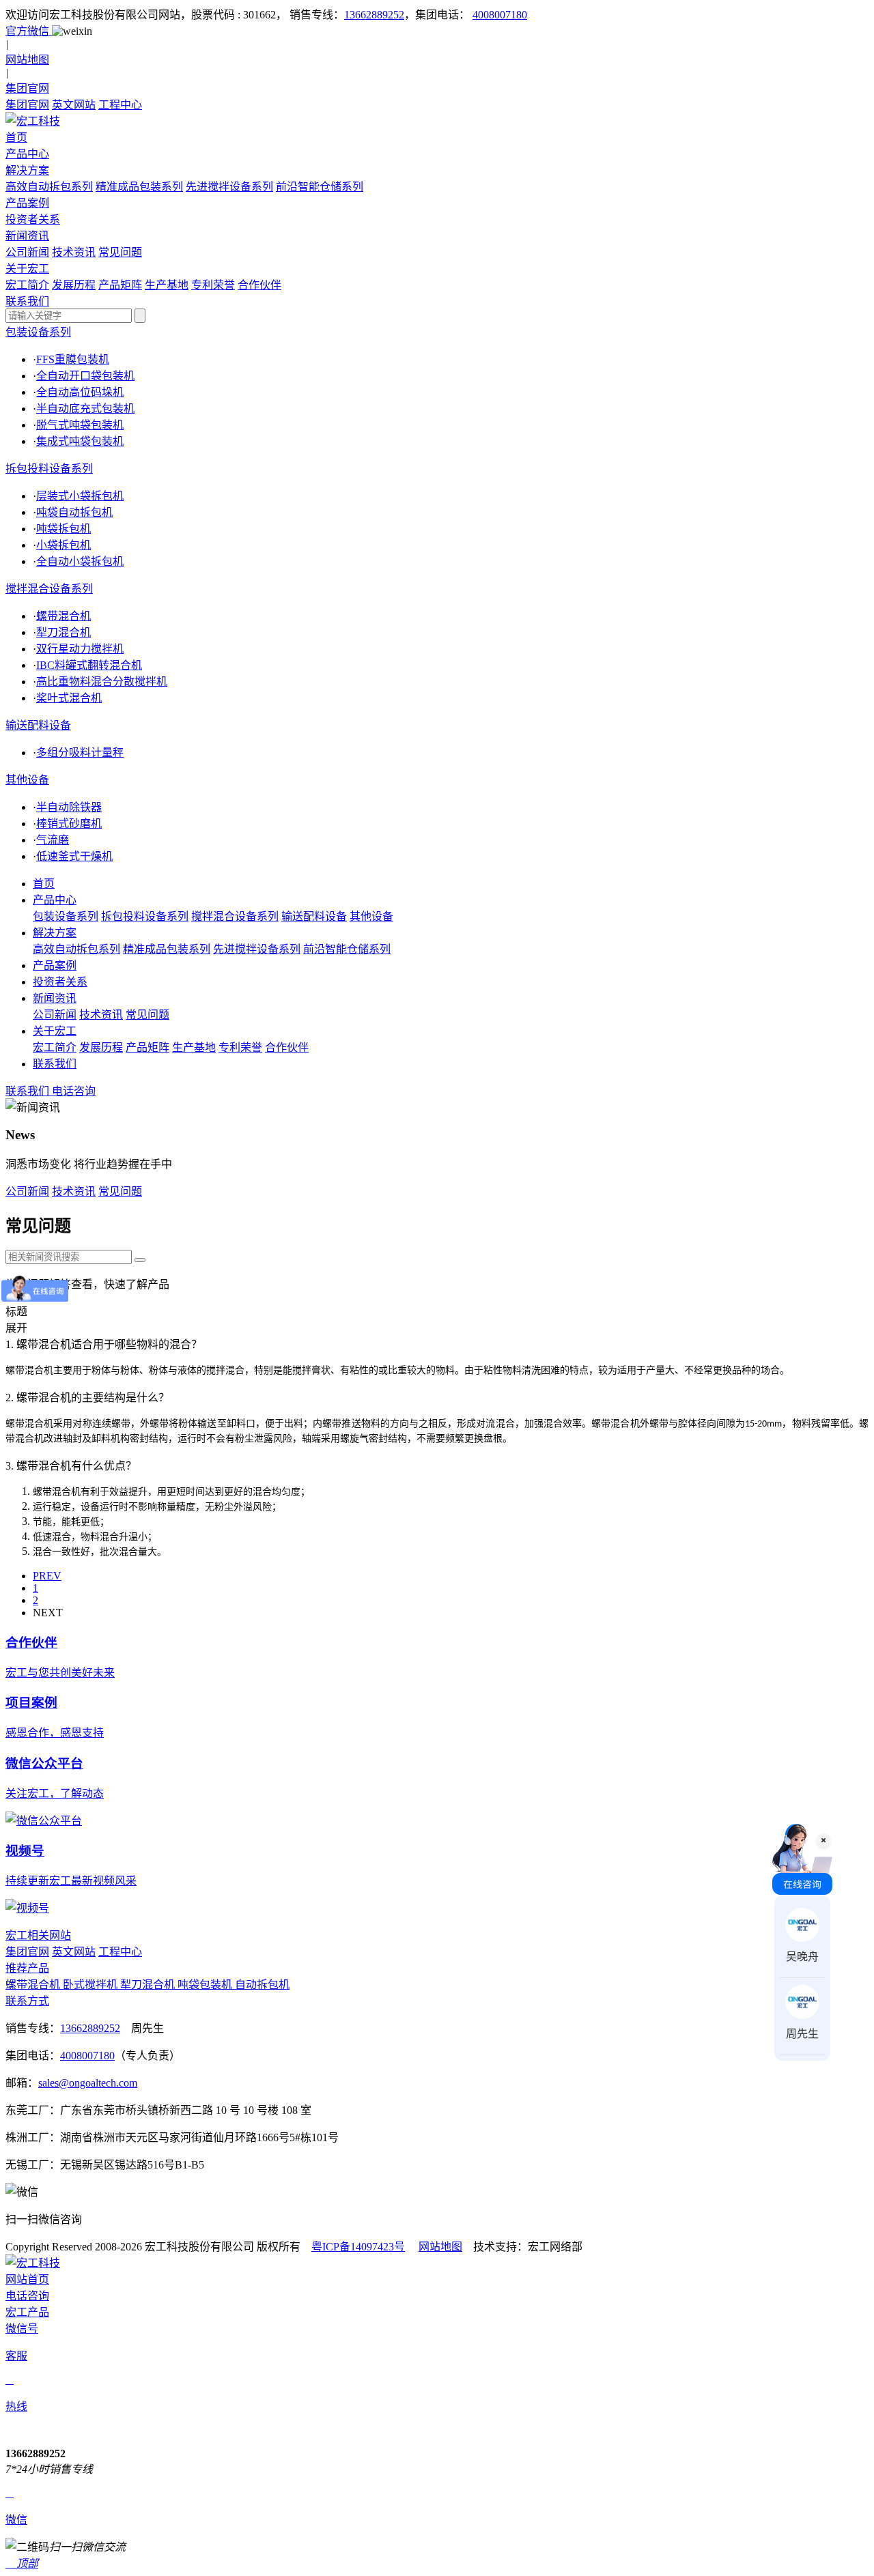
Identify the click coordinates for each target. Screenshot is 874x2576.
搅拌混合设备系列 (49, 589)
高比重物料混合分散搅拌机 (102, 682)
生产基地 (167, 285)
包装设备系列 (38, 332)
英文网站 (74, 105)
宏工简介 (27, 285)
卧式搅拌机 (91, 1985)
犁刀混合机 (64, 632)
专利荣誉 (213, 285)
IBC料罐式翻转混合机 (89, 665)
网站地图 (440, 2247)
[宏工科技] (437, 120)
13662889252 (374, 15)
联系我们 (55, 1064)
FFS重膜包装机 (73, 359)
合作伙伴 (259, 285)
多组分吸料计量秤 (80, 753)
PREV (47, 1576)
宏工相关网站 (38, 1935)
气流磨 (53, 840)
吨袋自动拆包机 (74, 512)
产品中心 (55, 900)
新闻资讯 (55, 998)
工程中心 (120, 105)
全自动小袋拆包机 (80, 561)
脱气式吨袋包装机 (80, 425)
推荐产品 (27, 1968)
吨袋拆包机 (64, 529)
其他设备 (27, 780)
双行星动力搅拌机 (80, 649)
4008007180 (500, 15)
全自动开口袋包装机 (85, 376)
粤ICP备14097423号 (358, 2247)
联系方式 (27, 2001)
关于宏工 (55, 1031)
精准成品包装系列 (139, 187)
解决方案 (55, 933)
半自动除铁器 (69, 807)
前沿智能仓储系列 (320, 187)
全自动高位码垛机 (80, 392)
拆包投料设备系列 (49, 469)
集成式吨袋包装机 (80, 441)
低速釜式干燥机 (74, 856)
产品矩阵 (120, 285)
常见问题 (120, 252)
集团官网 (27, 105)
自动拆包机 (262, 1985)
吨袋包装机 (206, 1985)
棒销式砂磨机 (69, 824)
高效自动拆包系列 (49, 187)
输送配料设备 (38, 725)
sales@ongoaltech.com (88, 2083)
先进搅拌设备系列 (229, 187)
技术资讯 (74, 252)
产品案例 (55, 965)
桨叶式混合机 (69, 698)
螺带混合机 (64, 616)
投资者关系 (60, 982)
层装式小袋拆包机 (80, 496)
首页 (44, 884)
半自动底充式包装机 (85, 409)
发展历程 (74, 285)
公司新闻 (27, 252)
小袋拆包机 (64, 545)
